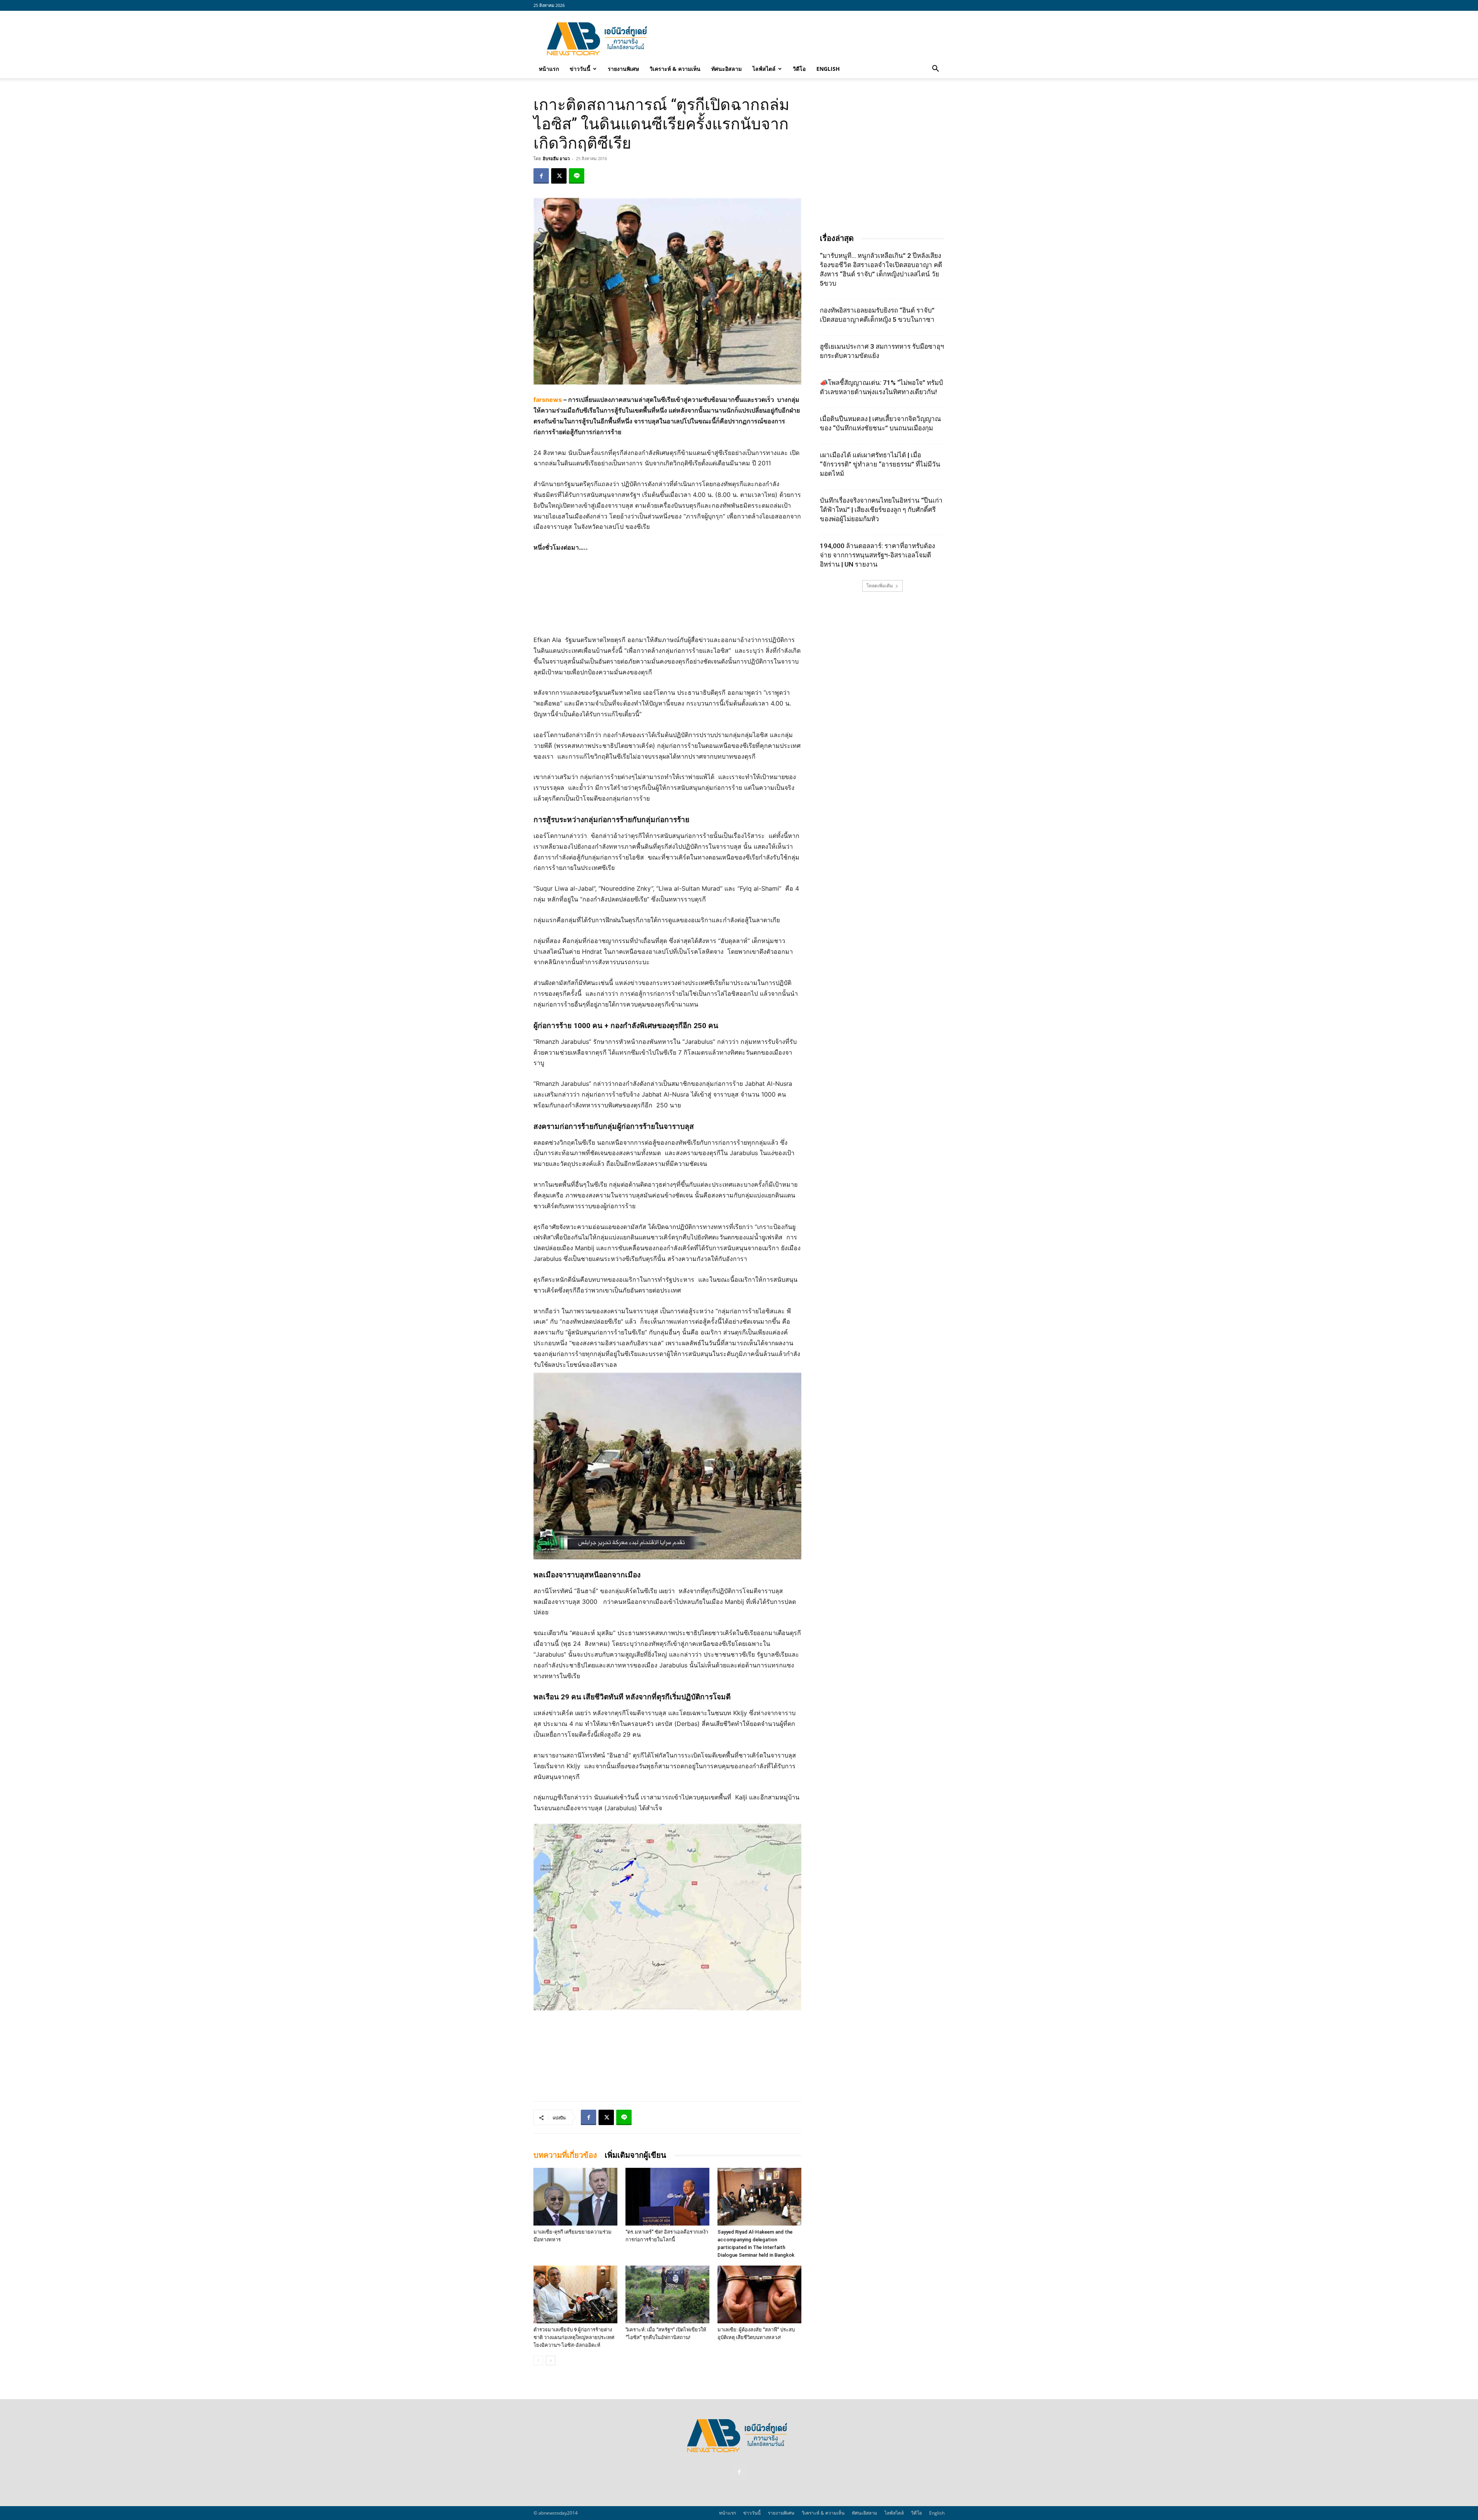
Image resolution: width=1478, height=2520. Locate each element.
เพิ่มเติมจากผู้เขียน (635, 2155)
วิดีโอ (799, 69)
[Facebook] (541, 176)
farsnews (548, 400)
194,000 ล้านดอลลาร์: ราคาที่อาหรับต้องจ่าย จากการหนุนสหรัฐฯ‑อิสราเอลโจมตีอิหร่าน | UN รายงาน (877, 555)
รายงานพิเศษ (623, 69)
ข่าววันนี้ (580, 69)
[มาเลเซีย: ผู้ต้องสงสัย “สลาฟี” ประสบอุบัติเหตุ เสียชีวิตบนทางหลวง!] (759, 2294)
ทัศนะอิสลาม (726, 69)
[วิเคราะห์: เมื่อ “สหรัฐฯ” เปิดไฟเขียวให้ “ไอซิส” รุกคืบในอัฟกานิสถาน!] (667, 2294)
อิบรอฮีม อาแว (556, 158)
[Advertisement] (804, 39)
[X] (559, 176)
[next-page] (551, 2360)
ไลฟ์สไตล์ (764, 69)
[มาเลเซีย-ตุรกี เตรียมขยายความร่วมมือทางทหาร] (575, 2197)
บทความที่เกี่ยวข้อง (565, 2155)
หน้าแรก (549, 69)
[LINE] (577, 176)
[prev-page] (538, 2360)
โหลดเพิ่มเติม (880, 586)
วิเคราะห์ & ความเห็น (675, 69)
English (828, 69)
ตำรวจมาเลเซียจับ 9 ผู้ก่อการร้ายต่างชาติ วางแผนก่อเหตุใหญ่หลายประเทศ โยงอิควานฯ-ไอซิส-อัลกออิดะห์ (574, 2337)
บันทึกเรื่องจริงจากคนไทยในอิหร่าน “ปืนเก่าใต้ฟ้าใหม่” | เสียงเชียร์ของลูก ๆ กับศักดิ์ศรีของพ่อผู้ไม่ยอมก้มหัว (881, 510)
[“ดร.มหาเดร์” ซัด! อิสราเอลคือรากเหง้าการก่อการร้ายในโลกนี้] (667, 2197)
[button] (935, 69)
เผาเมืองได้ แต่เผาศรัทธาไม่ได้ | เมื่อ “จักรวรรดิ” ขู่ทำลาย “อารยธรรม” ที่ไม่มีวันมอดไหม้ (880, 464)
